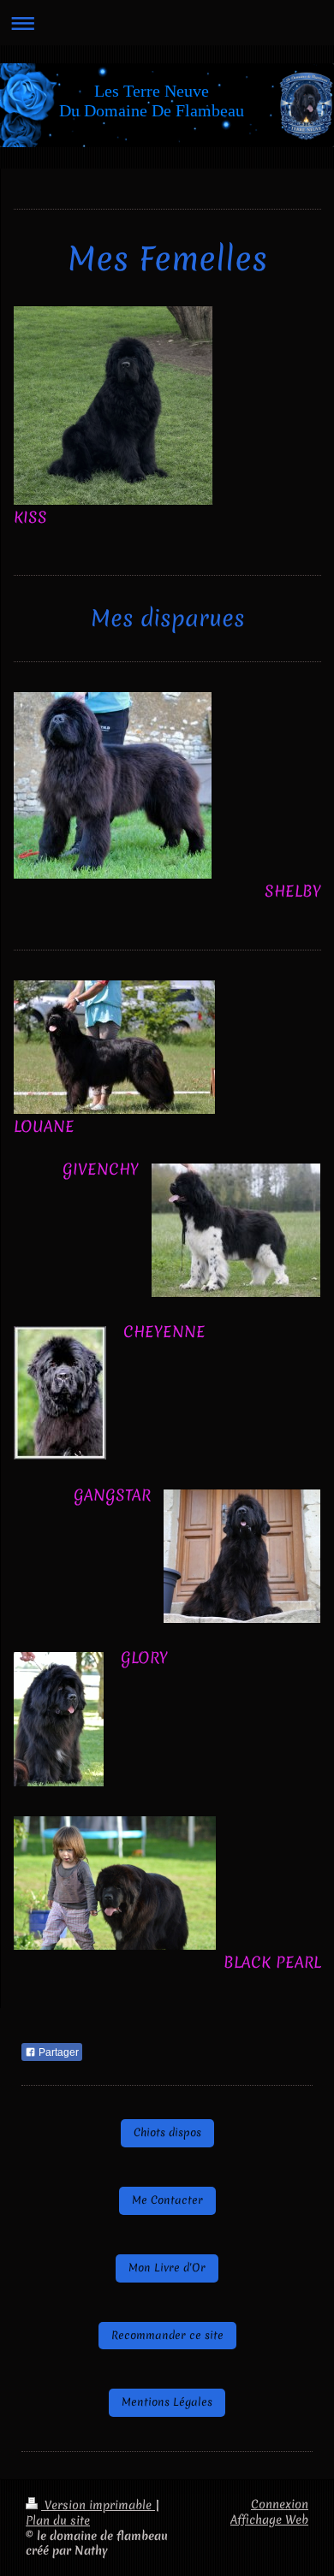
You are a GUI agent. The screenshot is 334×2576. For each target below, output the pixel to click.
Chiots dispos (167, 2132)
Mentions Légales (167, 2402)
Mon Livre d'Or (167, 2268)
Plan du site (58, 2520)
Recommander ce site (167, 2335)
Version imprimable (98, 2505)
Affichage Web (269, 2520)
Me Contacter (167, 2200)
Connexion (280, 2504)
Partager (57, 2052)
